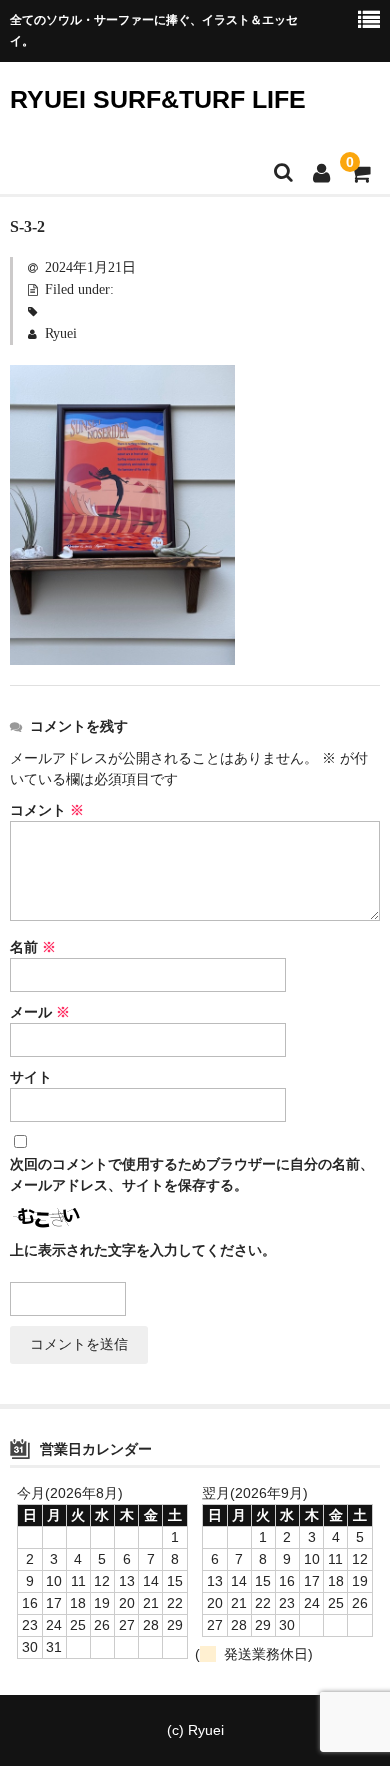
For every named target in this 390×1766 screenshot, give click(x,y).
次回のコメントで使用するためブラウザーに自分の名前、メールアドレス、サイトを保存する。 (192, 1175)
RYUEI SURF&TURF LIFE (158, 99)
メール (40, 1012)
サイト (31, 1077)
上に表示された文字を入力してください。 (143, 1250)
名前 (33, 947)
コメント (47, 810)
